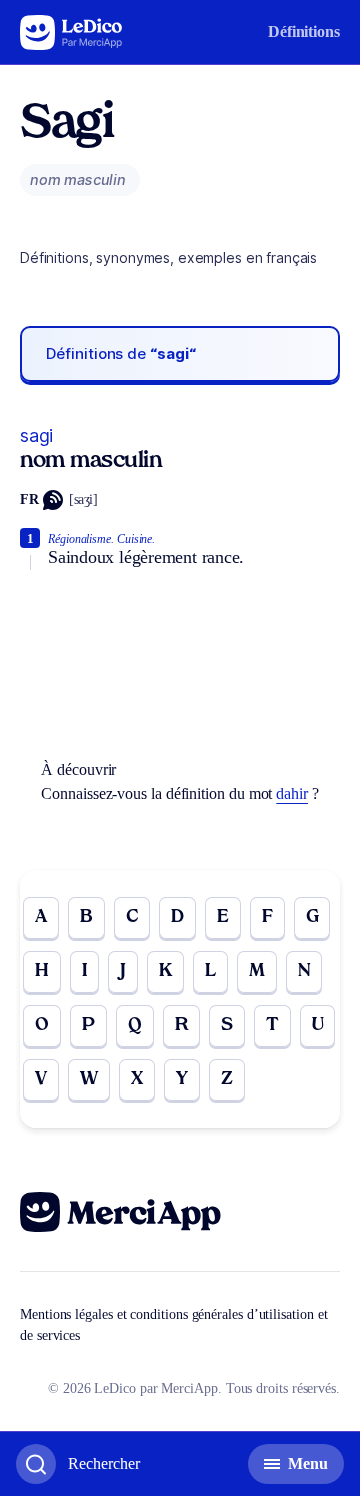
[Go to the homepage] (71, 32)
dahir (292, 793)
